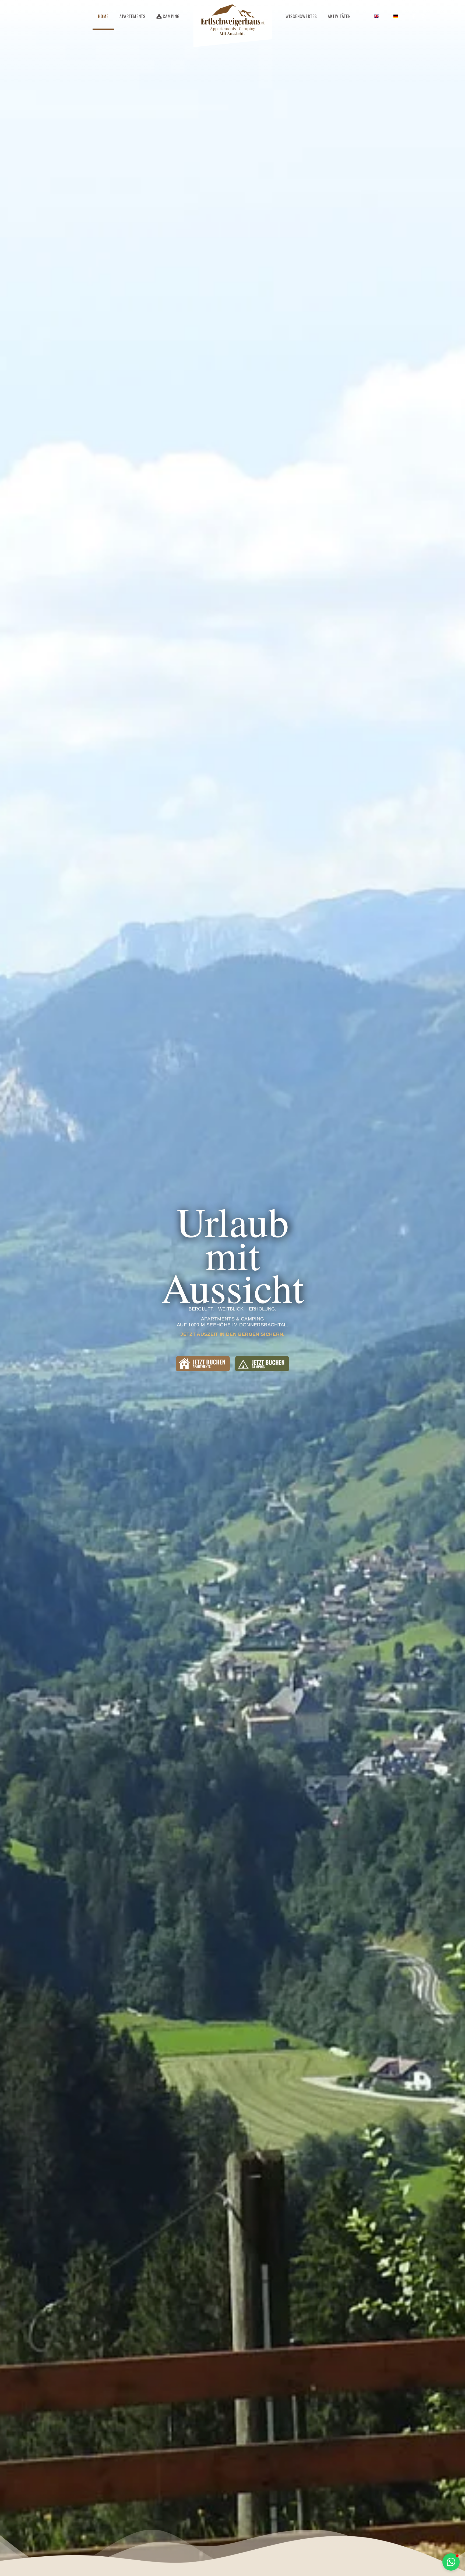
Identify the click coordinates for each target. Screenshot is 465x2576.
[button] (451, 2562)
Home (103, 16)
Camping (171, 16)
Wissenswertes (301, 16)
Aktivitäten (339, 16)
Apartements (133, 16)
